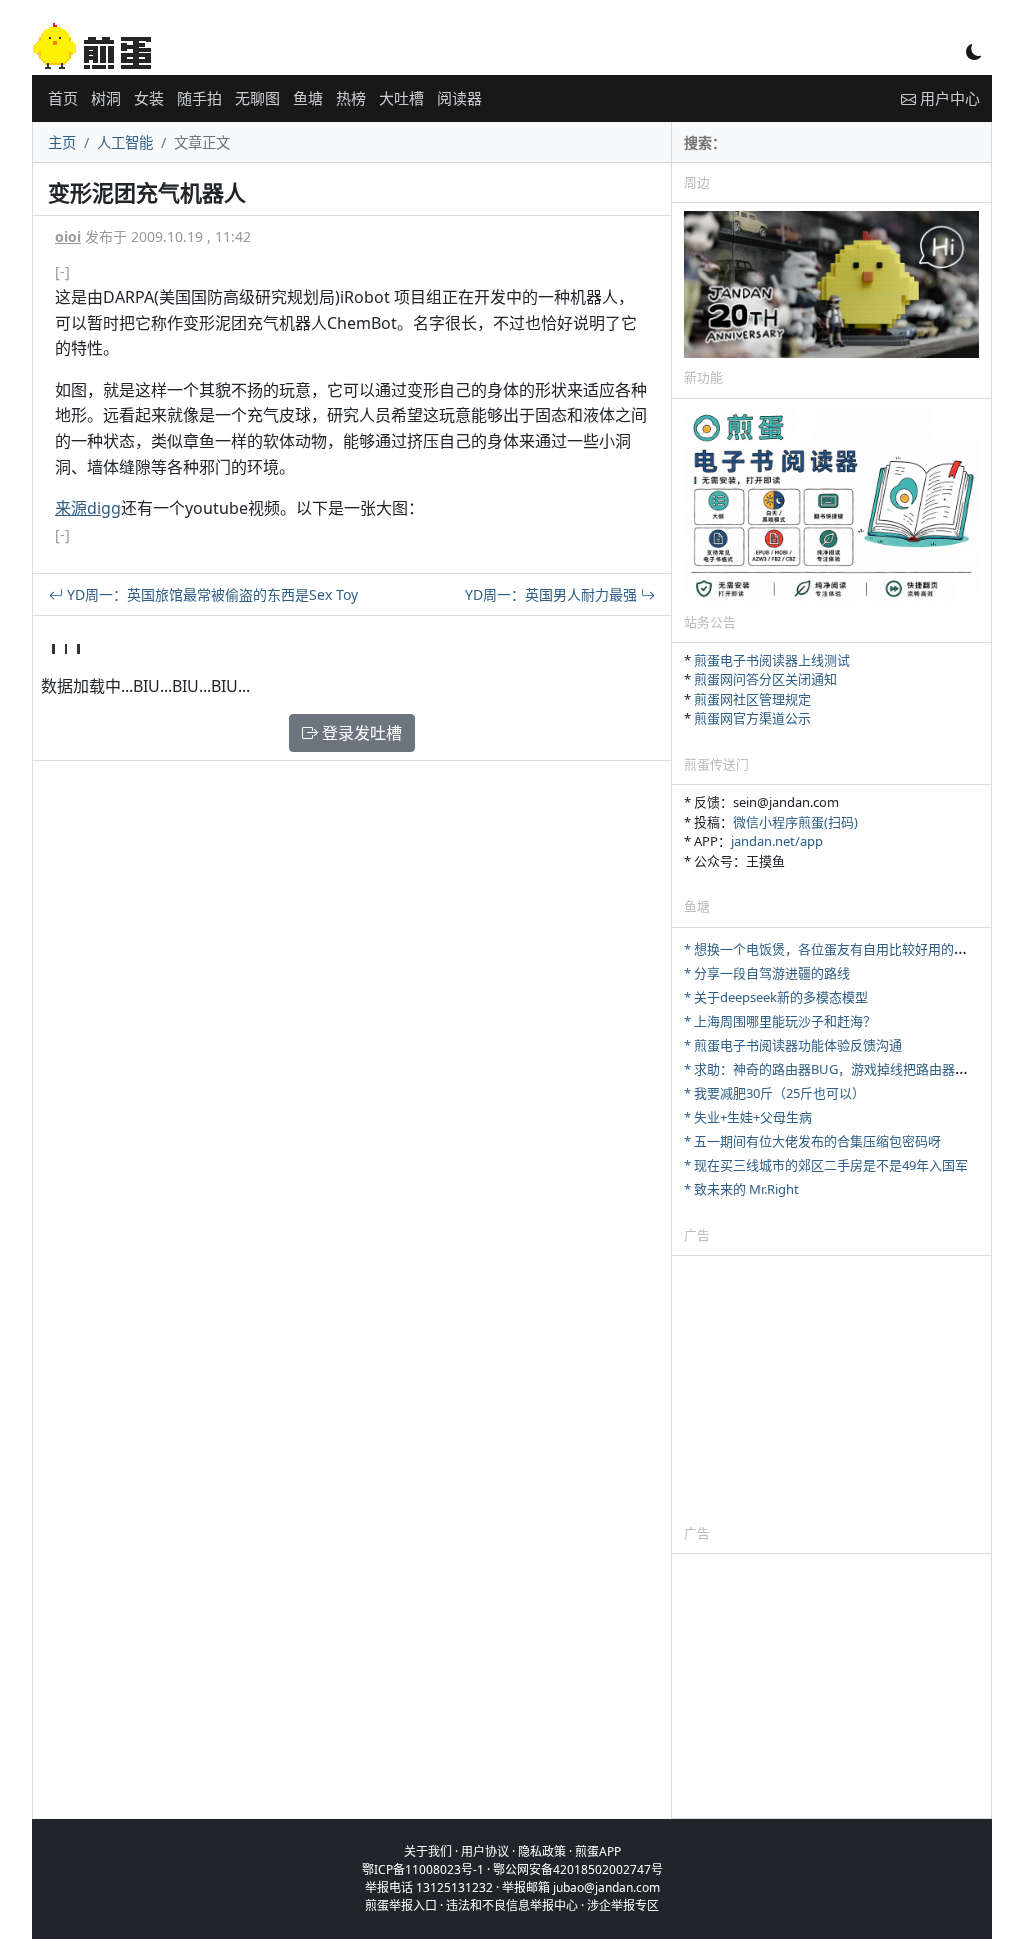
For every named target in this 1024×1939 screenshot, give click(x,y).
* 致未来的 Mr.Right (741, 1189)
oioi (68, 236)
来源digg (88, 508)
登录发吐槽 (360, 733)
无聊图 (257, 98)
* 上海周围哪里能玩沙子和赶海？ (780, 1021)
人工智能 (125, 142)
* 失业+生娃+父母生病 (748, 1117)
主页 (62, 142)
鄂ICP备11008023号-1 (423, 1869)
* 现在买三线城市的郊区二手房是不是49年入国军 (826, 1165)
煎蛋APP (598, 1851)
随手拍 (199, 98)
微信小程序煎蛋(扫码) (795, 822)
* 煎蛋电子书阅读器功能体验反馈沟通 (793, 1045)
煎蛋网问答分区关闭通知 (765, 679)
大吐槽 (401, 98)
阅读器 (459, 98)
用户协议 (485, 1851)
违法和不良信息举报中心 (512, 1905)
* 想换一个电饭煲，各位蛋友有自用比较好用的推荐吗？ (845, 949)
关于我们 (428, 1851)
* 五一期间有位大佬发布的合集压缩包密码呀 (812, 1141)
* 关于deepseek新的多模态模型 (776, 997)
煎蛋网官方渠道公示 (752, 718)
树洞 (106, 98)
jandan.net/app (777, 841)
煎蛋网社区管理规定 (752, 699)
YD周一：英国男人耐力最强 (553, 594)
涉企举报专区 (623, 1905)
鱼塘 (308, 98)
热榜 (351, 98)
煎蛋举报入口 (401, 1905)
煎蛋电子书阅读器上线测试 (772, 660)
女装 (149, 98)
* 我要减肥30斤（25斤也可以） (774, 1093)
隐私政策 (542, 1851)
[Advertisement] (831, 1389)
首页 (63, 98)
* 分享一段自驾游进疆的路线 (767, 973)
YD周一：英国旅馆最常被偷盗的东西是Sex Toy (210, 594)
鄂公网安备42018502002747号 (578, 1869)
